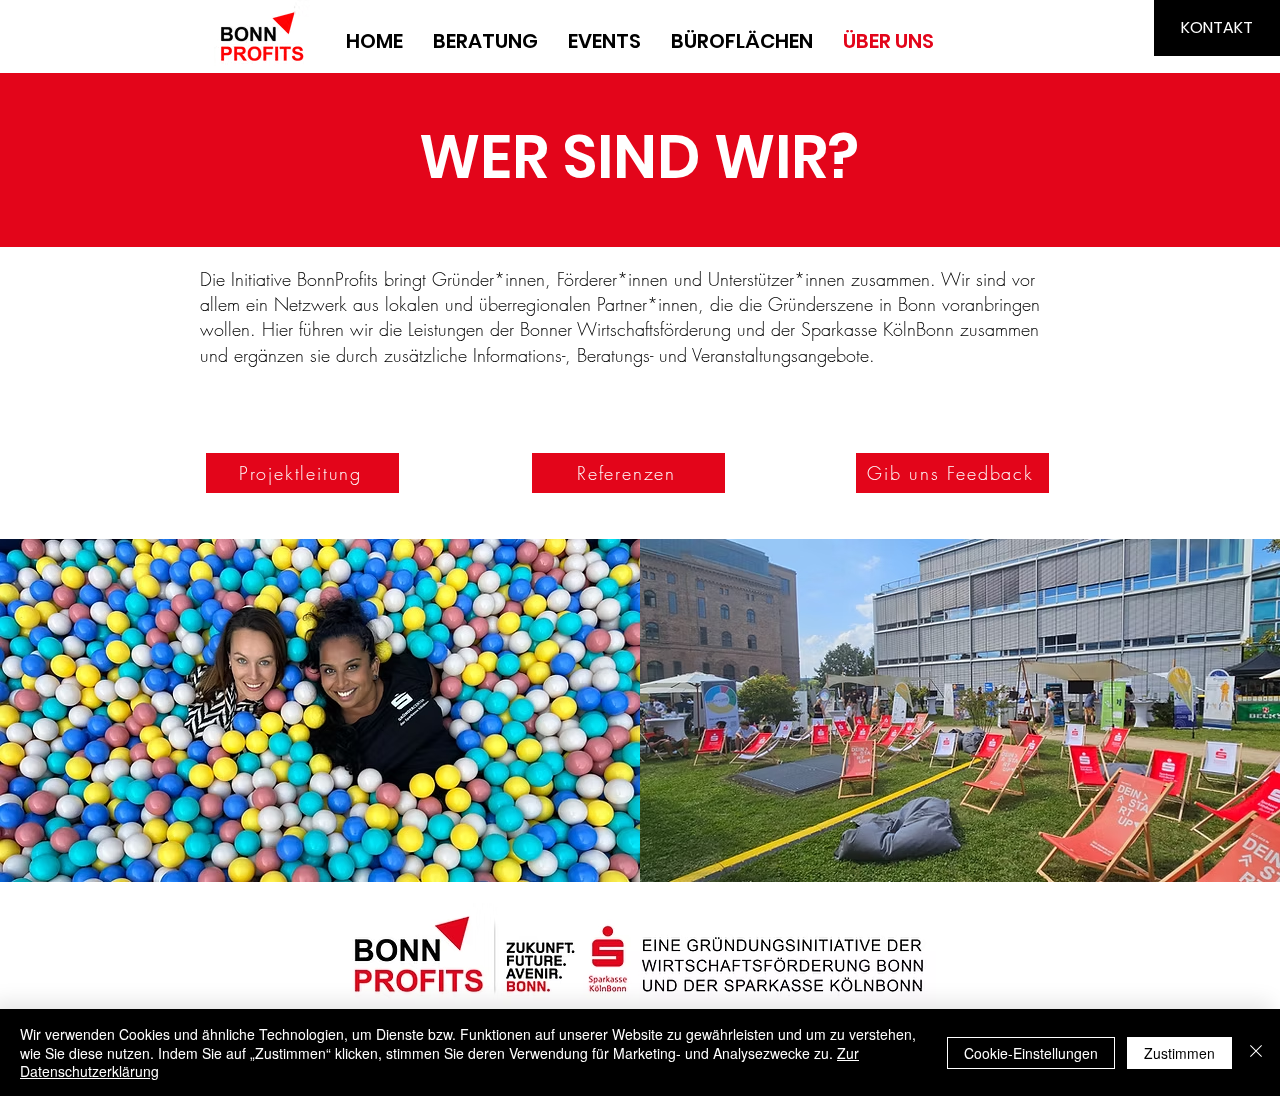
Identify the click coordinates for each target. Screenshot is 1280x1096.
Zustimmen (1179, 1053)
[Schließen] (1256, 1052)
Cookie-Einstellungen (1031, 1053)
